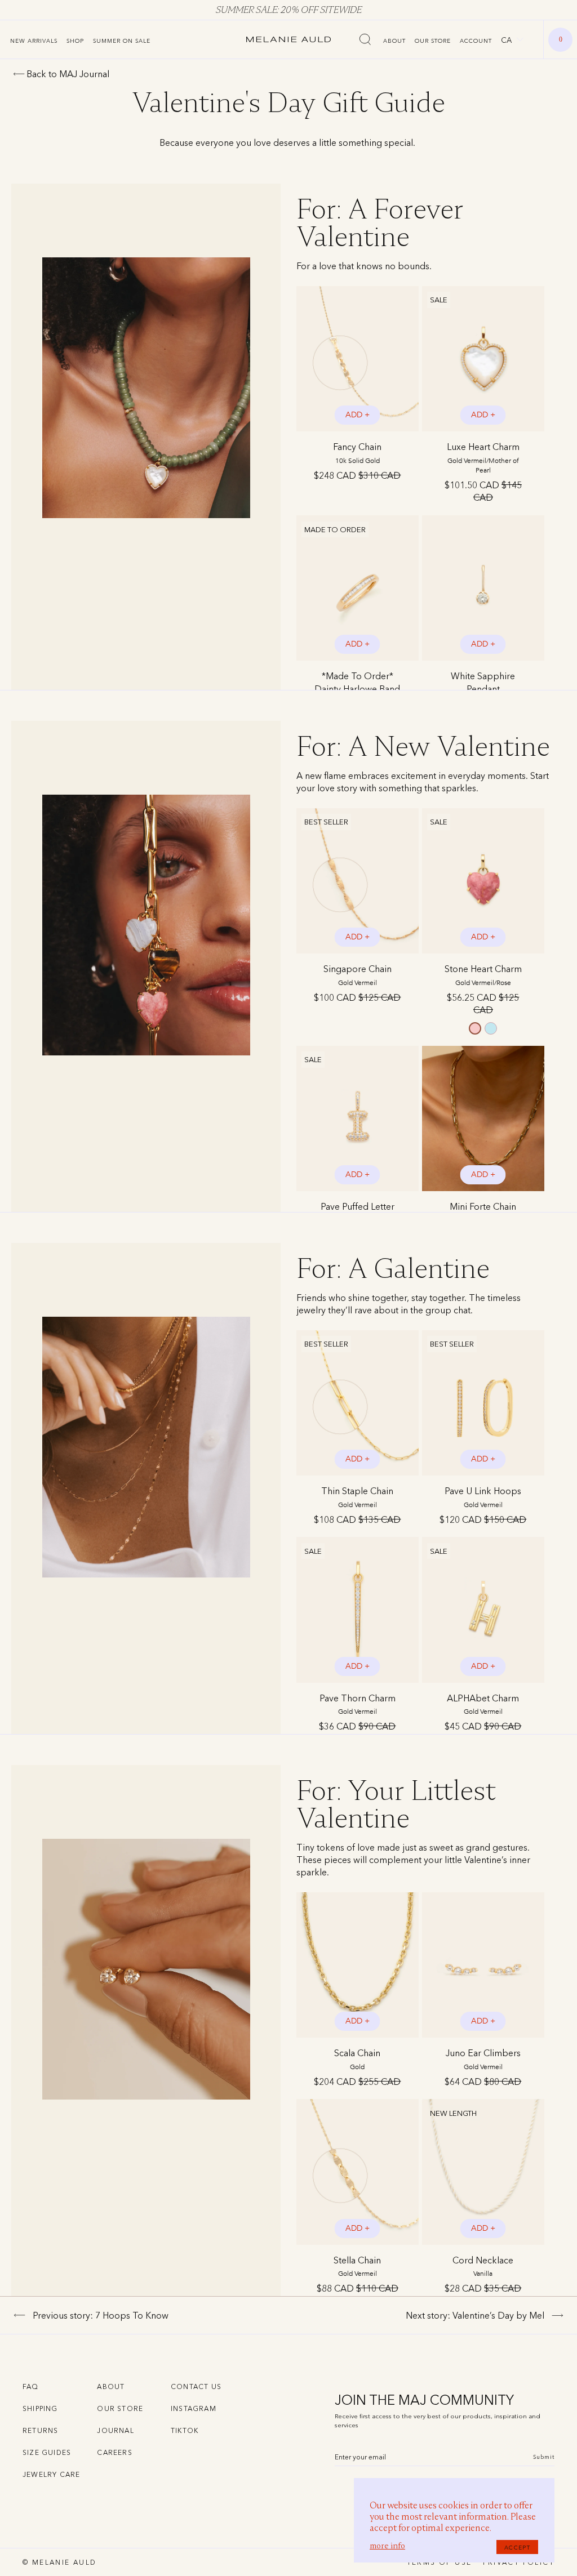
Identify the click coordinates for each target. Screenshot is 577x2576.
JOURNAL (115, 2430)
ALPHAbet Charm (483, 1704)
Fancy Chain (357, 453)
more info (387, 2546)
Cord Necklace (483, 2266)
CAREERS (114, 2452)
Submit (544, 2457)
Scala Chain (357, 2059)
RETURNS (40, 2430)
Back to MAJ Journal (68, 74)
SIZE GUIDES (47, 2452)
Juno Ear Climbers (483, 2059)
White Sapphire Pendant (483, 688)
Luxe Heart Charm (483, 457)
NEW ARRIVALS (34, 41)
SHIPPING (40, 2408)
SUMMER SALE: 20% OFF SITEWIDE (289, 10)
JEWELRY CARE (51, 2474)
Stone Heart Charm (483, 975)
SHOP (75, 41)
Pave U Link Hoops (483, 1497)
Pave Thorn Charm (358, 1704)
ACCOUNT (476, 41)
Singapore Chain (358, 975)
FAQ (31, 2386)
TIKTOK (185, 2430)
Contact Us (196, 2386)
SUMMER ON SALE (122, 41)
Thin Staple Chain (357, 1497)
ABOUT (394, 41)
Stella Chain (357, 2266)
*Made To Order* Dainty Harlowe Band (357, 688)
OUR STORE (433, 41)
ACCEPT (517, 2547)
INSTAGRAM (194, 2408)
